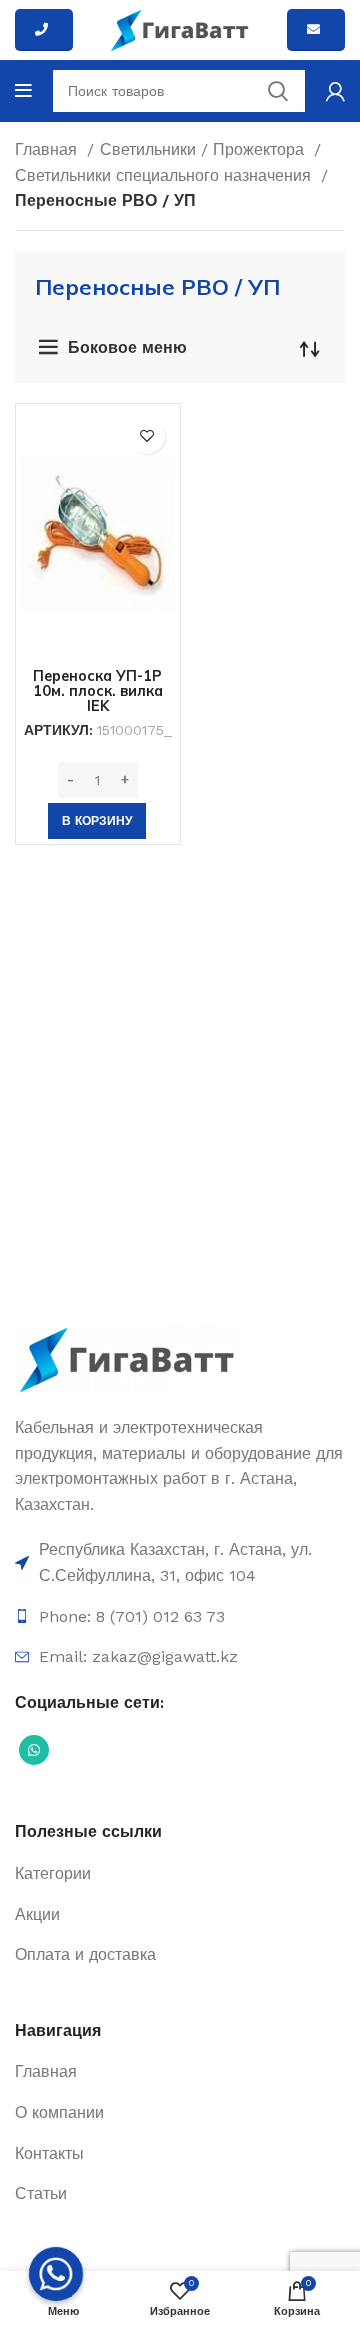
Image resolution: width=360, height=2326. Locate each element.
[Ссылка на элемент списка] (180, 1562)
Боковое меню (127, 347)
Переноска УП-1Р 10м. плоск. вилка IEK (98, 691)
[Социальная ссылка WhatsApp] (34, 1750)
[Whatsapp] (56, 2274)
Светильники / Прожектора (204, 149)
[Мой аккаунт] (335, 91)
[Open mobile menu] (23, 91)
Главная (48, 149)
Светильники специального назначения (165, 175)
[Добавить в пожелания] (147, 436)
